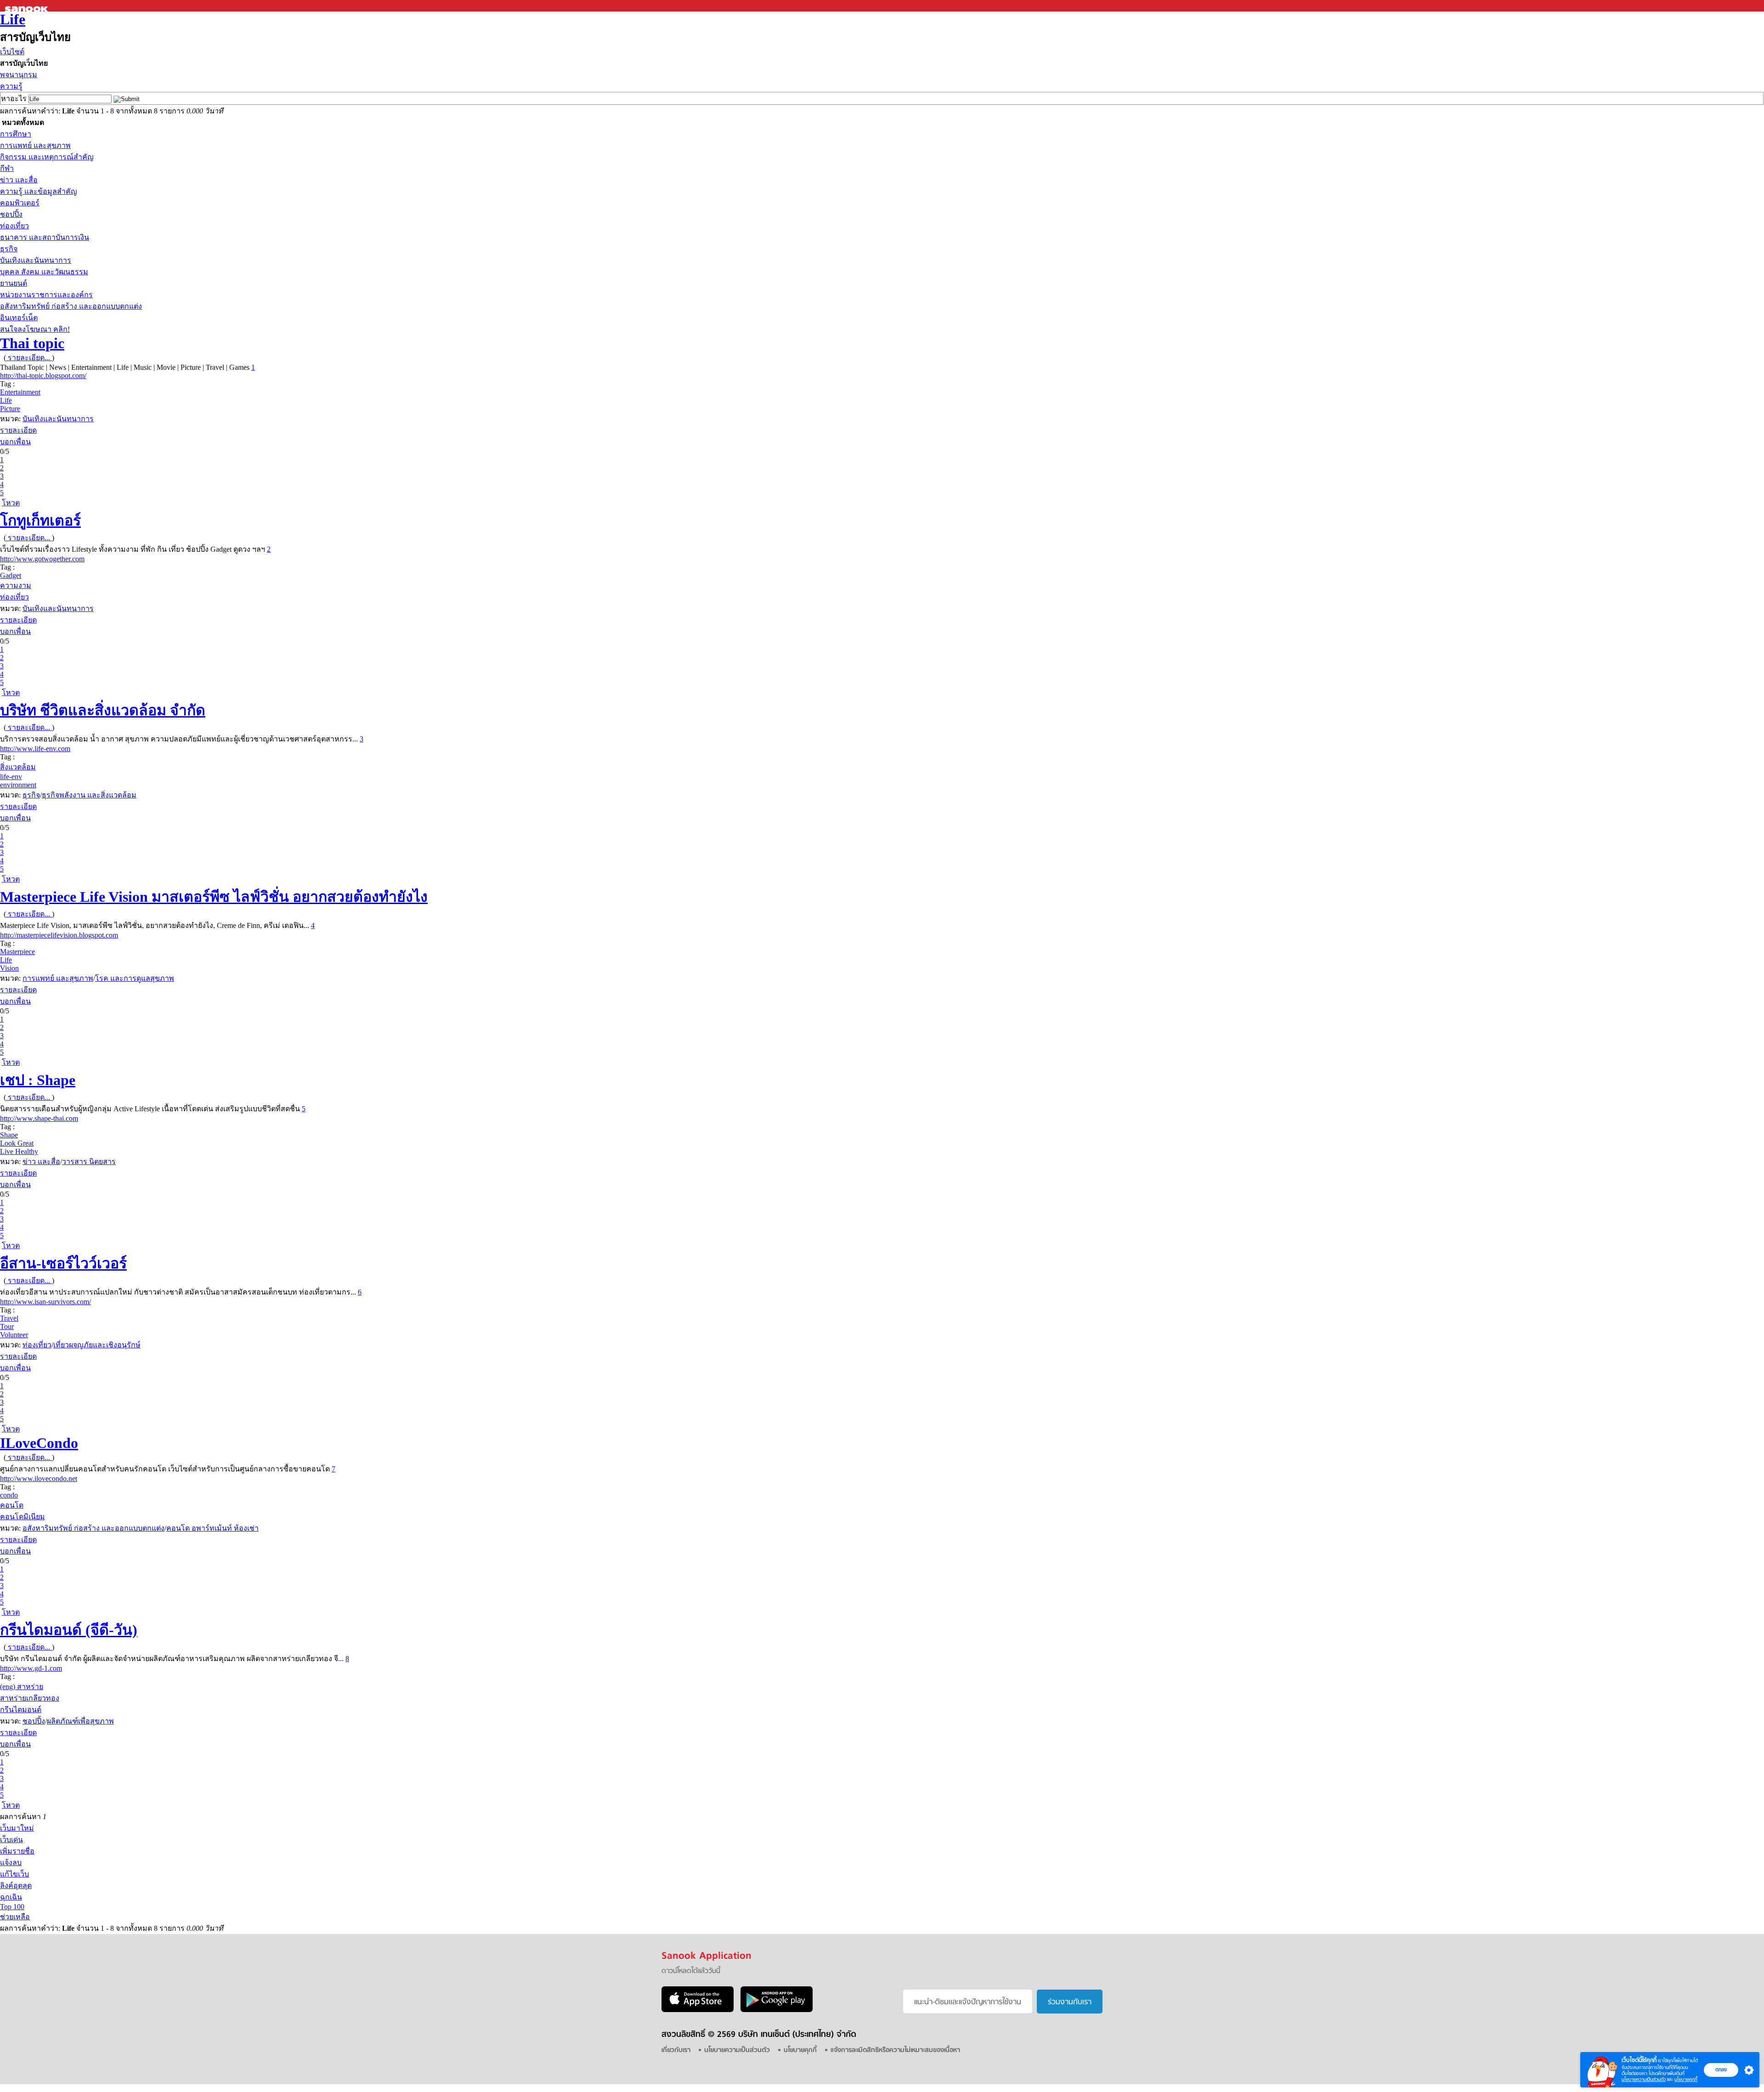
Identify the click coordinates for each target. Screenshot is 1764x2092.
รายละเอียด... (29, 358)
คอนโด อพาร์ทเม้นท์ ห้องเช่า (212, 1528)
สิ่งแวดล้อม (18, 767)
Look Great (17, 1143)
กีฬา (7, 168)
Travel (9, 1318)
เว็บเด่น (11, 1840)
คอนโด (12, 1505)
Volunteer (14, 1335)
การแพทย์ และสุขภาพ (35, 145)
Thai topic (32, 343)
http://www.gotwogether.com (42, 559)
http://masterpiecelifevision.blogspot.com (59, 935)
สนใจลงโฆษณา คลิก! (35, 329)
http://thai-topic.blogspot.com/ (43, 376)
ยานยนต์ (14, 283)
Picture (10, 409)
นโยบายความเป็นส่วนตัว (1644, 2079)
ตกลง (1721, 2069)
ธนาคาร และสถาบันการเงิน (45, 237)
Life (13, 19)
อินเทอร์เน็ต (19, 318)
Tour (7, 1326)
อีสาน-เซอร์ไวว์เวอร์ (63, 1263)
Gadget (11, 575)
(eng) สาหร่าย (22, 1687)
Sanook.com (28, 6)
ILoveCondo (39, 1443)
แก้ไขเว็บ (14, 1874)
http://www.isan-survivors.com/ (45, 1302)
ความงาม (16, 585)
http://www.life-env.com (35, 749)
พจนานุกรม (19, 75)
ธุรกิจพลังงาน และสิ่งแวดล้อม (89, 795)
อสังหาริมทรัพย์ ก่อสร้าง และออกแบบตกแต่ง (71, 306)
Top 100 (12, 1907)
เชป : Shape (38, 1080)
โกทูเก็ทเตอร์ (40, 520)
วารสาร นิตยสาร (89, 1162)
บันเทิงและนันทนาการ (36, 260)
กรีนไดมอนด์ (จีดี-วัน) (69, 1630)
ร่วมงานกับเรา (1070, 2002)
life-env (11, 777)
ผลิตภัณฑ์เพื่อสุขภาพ (80, 1721)
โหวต (11, 503)
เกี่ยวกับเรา (676, 2050)
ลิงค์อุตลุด (16, 1886)
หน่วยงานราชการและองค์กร (46, 295)
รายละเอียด (18, 430)
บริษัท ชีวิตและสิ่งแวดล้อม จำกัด (103, 710)
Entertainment (20, 392)
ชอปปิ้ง (11, 214)
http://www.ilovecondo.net (39, 1479)
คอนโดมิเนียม (23, 1517)
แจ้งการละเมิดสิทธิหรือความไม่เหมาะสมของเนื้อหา (895, 2050)
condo (9, 1495)
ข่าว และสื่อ (19, 180)
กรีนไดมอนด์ (21, 1710)
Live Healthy (19, 1151)
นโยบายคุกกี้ (1686, 2079)
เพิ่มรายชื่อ (17, 1851)
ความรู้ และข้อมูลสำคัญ (39, 191)
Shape (9, 1135)
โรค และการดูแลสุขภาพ (135, 978)
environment (18, 785)
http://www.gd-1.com (31, 1668)
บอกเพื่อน (15, 442)
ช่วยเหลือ (15, 1917)
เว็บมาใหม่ (17, 1828)
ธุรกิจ (9, 249)
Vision (9, 968)
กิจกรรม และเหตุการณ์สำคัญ (47, 157)
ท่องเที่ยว (14, 226)
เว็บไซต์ (12, 52)
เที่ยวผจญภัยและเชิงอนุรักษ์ (97, 1345)
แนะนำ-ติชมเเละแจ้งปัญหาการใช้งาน (968, 2002)
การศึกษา (16, 134)
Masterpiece (17, 952)
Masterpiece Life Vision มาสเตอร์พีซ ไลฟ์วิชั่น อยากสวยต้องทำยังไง (214, 897)
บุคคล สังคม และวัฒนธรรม (44, 272)
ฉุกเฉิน (11, 1897)
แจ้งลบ (11, 1863)
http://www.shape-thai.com (39, 1118)
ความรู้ (11, 86)
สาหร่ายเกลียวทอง (30, 1698)
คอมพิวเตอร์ (20, 203)
